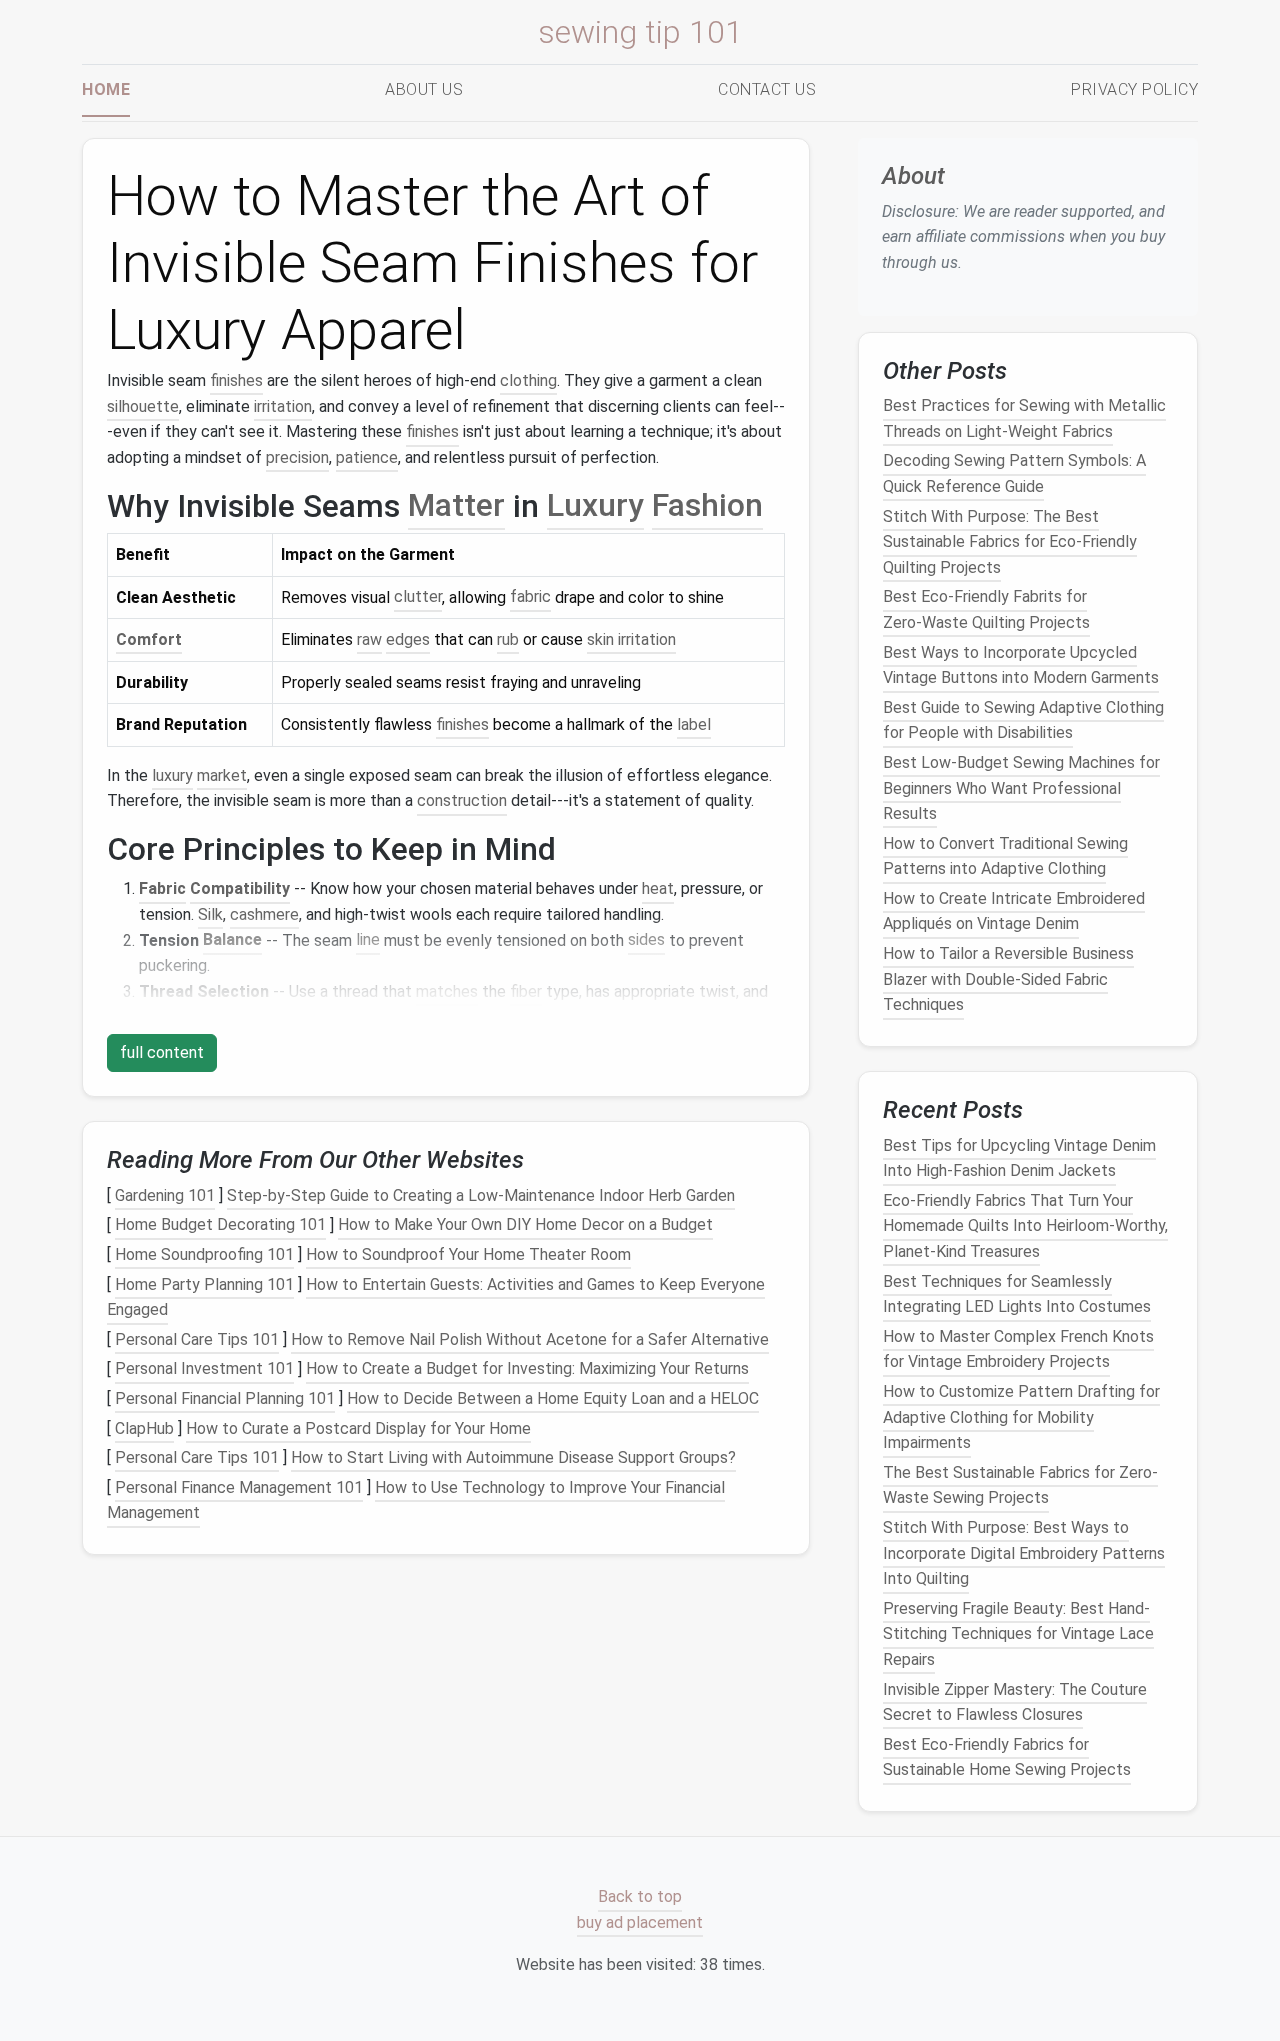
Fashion (707, 506)
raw (369, 639)
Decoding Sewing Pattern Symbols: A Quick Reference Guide (1014, 473)
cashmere (264, 914)
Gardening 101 (165, 1195)
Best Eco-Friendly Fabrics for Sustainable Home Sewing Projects (1007, 1756)
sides (646, 940)
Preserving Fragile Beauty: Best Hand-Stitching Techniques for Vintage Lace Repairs (1018, 1634)
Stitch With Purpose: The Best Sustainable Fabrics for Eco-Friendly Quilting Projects (1010, 541)
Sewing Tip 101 (640, 32)
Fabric (162, 888)
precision (297, 457)
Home (106, 89)
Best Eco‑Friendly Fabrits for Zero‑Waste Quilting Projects (986, 609)
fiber (526, 991)
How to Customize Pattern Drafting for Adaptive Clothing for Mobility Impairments (1021, 1417)
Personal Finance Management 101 (239, 1487)
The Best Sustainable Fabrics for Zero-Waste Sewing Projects (1020, 1485)
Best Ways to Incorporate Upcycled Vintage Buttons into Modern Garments (1021, 664)
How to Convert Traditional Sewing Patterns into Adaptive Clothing (1005, 855)
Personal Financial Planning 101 (225, 1398)
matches (447, 991)
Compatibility (240, 888)
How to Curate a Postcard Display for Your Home (358, 1428)
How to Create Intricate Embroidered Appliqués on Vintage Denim (1014, 911)
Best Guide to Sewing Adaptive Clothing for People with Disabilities (1023, 720)
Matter (456, 506)
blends (162, 1016)
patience (367, 457)
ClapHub (144, 1428)
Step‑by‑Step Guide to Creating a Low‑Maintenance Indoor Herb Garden (481, 1195)
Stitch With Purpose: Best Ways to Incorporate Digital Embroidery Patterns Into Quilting (1024, 1553)
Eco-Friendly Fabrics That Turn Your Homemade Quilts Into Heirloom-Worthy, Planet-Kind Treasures (1025, 1226)
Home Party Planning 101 (204, 1284)
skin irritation (631, 639)
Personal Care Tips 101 (197, 1339)
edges (408, 639)
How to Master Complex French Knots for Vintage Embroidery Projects (1018, 1349)
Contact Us (767, 89)
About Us (424, 89)
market (222, 775)
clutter (418, 597)
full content (162, 1052)
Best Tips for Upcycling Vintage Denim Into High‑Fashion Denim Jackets (1019, 1157)
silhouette (143, 406)
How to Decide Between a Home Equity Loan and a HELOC (553, 1398)
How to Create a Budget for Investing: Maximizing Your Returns (527, 1369)
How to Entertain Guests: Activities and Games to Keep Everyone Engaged (436, 1297)
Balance (232, 940)
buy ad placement (640, 1922)
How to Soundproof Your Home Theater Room (468, 1254)
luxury (172, 775)
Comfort (149, 639)
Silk (210, 914)
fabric (530, 597)
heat (658, 888)
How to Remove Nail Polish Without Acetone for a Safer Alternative (530, 1339)
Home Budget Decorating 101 (220, 1225)
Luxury (595, 506)
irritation (283, 406)
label (694, 724)
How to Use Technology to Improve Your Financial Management (416, 1500)
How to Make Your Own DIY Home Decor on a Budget (525, 1225)
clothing (528, 380)
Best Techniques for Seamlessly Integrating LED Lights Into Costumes (1017, 1293)
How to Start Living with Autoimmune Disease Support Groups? (513, 1457)
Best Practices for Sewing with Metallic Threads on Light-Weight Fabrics (1024, 418)
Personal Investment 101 (204, 1369)
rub (508, 639)
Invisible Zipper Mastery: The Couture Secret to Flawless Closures (1015, 1701)
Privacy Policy (1134, 89)
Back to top (640, 1897)
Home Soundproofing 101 (204, 1254)
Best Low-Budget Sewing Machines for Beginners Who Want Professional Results (1021, 788)
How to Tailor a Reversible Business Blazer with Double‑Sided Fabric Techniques (1008, 979)
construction (462, 800)
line (368, 940)
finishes (236, 380)
